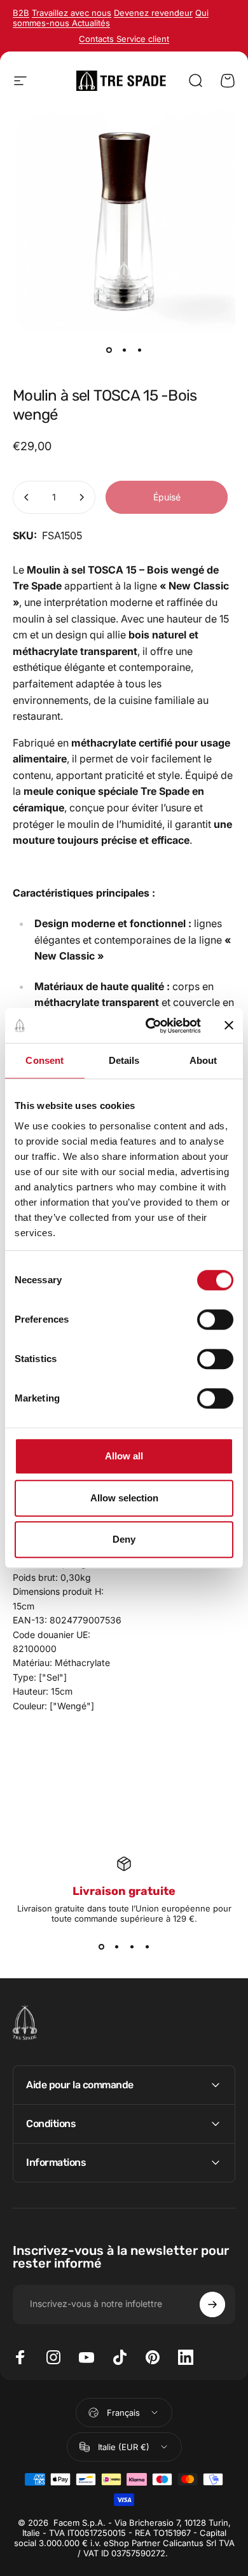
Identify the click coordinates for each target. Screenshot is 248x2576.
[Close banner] (229, 1026)
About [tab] (203, 1060)
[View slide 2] (116, 1946)
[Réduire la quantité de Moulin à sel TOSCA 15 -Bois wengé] (27, 497)
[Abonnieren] (212, 2304)
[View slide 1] (101, 1946)
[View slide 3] (132, 1946)
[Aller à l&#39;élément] (109, 350)
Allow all (124, 1456)
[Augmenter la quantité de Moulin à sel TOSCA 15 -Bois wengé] (81, 497)
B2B (21, 13)
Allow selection (124, 1498)
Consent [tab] (45, 1060)
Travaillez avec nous (72, 13)
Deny (124, 1539)
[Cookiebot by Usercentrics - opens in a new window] (150, 1026)
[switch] (215, 1319)
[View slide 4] (147, 1946)
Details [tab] (124, 1060)
